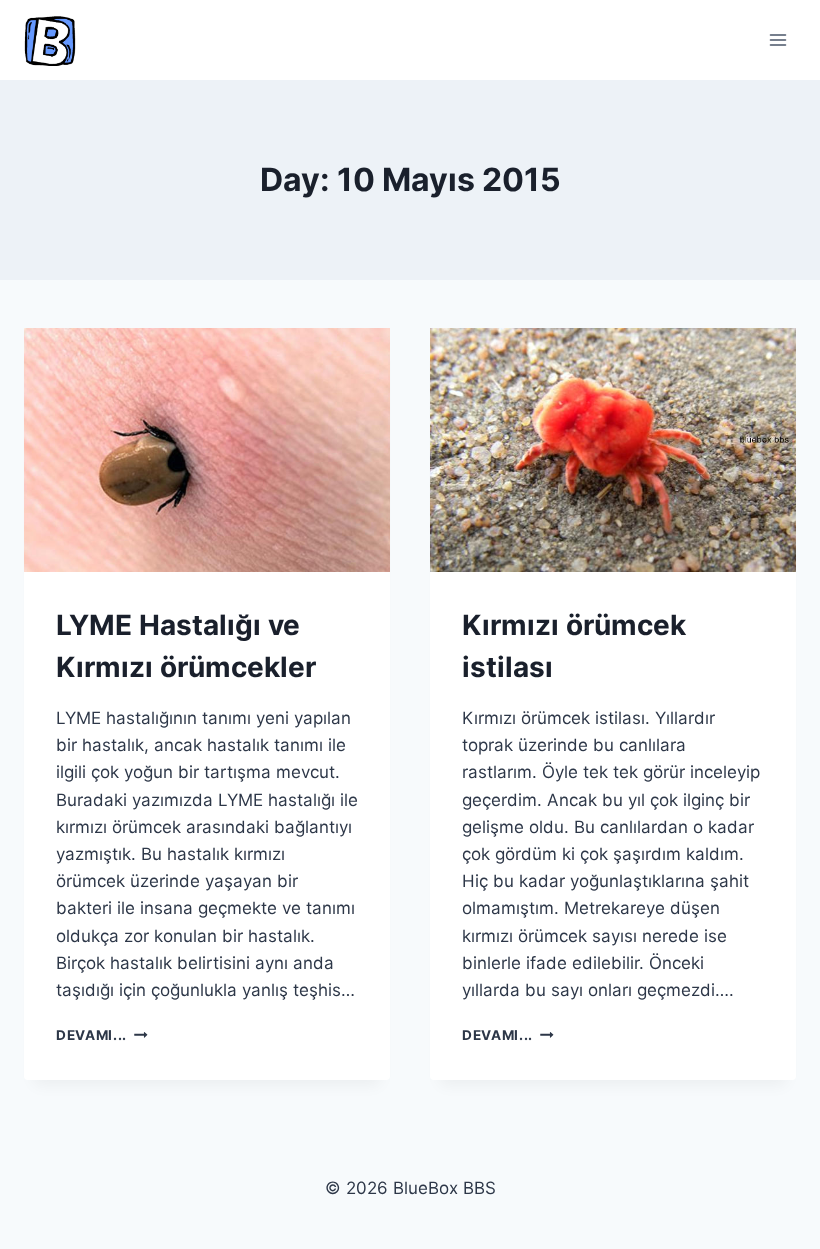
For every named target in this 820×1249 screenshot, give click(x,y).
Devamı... (102, 1035)
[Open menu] (777, 39)
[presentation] (207, 450)
